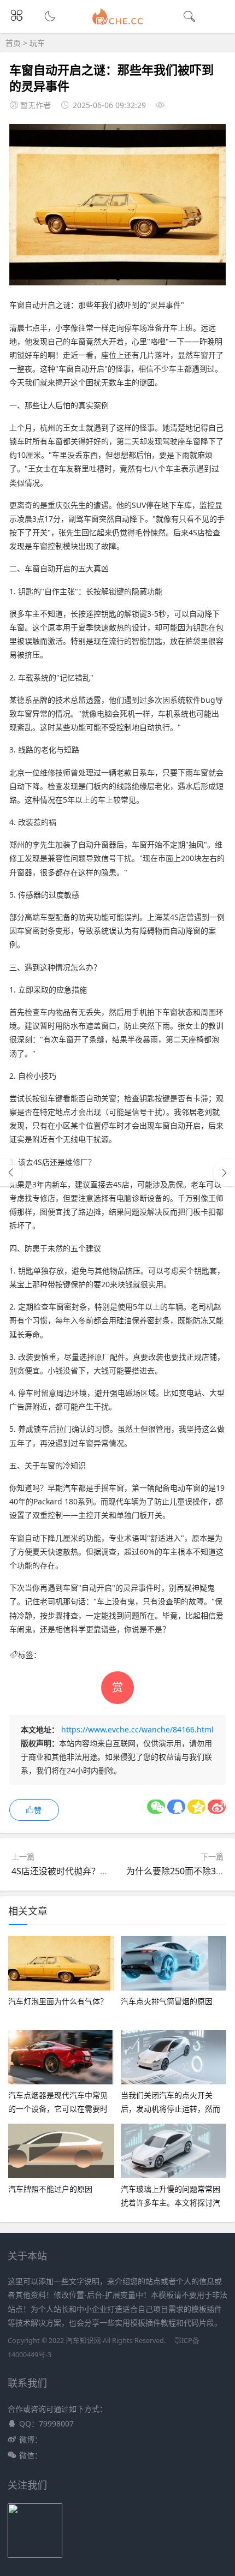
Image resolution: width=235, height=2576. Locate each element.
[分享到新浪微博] (217, 1807)
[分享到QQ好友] (176, 1807)
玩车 (37, 43)
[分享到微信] (156, 1807)
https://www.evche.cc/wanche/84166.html (137, 1729)
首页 (13, 43)
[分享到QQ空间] (196, 1807)
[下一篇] (224, 1173)
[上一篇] (11, 1173)
